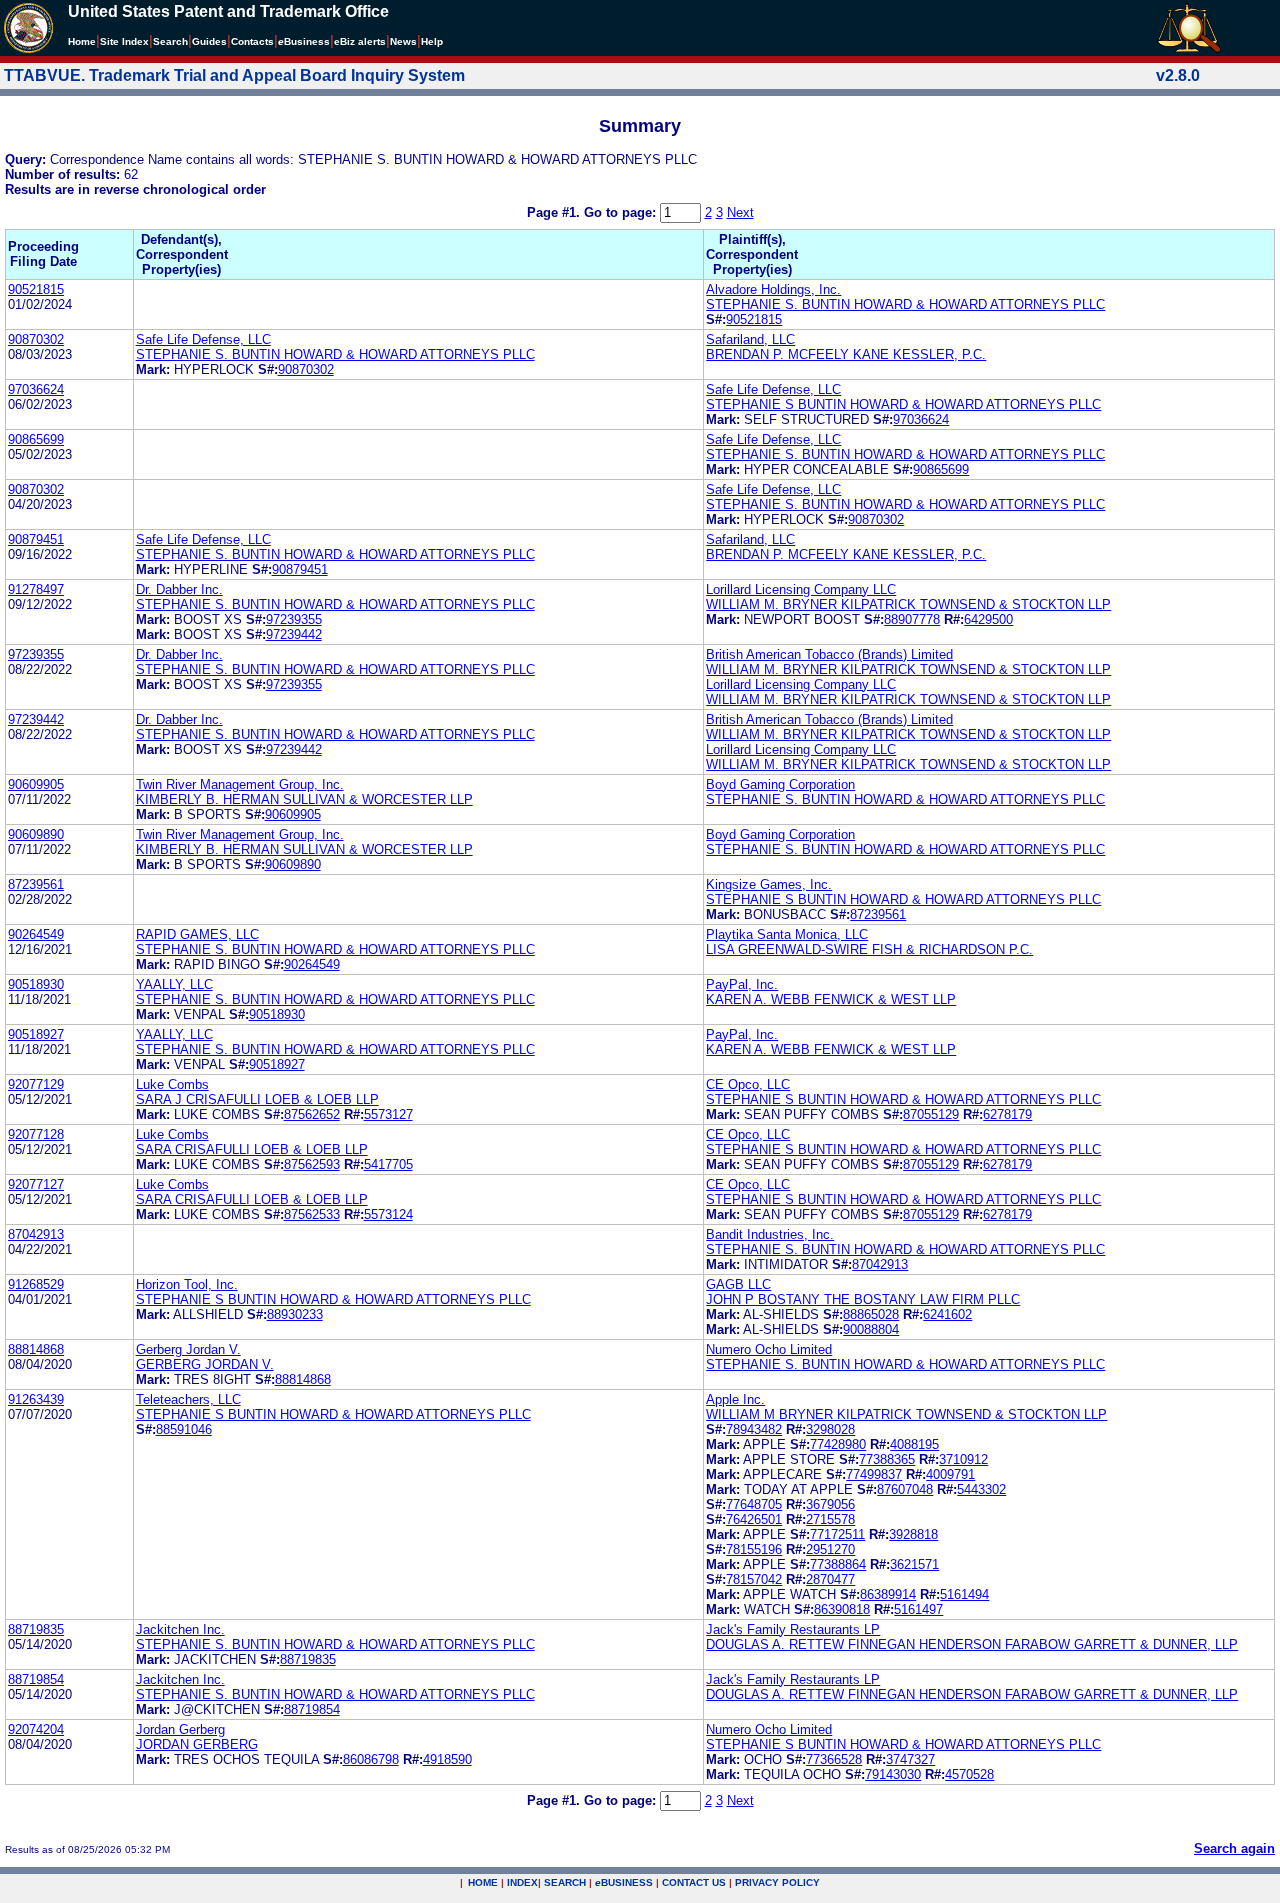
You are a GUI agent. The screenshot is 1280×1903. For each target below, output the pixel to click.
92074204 (36, 1729)
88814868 (36, 1349)
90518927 (36, 1034)
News (403, 41)
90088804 (871, 1329)
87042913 (36, 1234)
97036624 (36, 389)
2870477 (830, 1579)
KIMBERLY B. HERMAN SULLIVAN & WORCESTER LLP (304, 799)
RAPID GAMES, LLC (197, 934)
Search (170, 41)
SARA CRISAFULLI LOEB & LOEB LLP (252, 1149)
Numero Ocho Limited (769, 1349)
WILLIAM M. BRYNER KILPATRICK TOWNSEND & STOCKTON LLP (908, 604)
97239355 (294, 619)
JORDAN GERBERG (197, 1744)
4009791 (950, 1474)
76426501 (754, 1519)
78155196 (754, 1549)
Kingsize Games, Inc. (769, 884)
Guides (209, 41)
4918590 (447, 1759)
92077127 (36, 1184)
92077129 (36, 1084)
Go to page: (622, 212)
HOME (483, 1882)
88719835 (36, 1629)
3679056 (830, 1504)
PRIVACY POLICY (777, 1882)
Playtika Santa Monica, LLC (787, 934)
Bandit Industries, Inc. (770, 1234)
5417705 (388, 1164)
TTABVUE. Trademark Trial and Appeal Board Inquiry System (234, 75)
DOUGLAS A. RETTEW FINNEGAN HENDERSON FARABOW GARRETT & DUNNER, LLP (972, 1644)
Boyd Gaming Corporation (780, 784)
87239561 (36, 884)
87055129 (931, 1114)
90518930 (36, 984)
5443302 (981, 1489)
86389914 (888, 1594)
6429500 (988, 619)
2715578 (830, 1519)
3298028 (830, 1429)
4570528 (969, 1774)
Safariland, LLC (750, 339)
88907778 (912, 619)
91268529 (36, 1284)
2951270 (830, 1549)
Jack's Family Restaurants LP (793, 1629)
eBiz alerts (360, 41)
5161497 (918, 1609)
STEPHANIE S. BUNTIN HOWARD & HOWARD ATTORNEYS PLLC (905, 304)
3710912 (963, 1459)
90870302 (36, 339)
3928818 (913, 1534)
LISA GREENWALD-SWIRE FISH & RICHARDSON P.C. (869, 949)
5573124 (388, 1214)
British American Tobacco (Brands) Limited (829, 654)
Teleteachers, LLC (188, 1399)
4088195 (914, 1444)
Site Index (124, 41)
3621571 (914, 1564)
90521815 (36, 289)
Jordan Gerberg (180, 1729)
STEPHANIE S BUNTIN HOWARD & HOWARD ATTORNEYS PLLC (903, 404)
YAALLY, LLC (174, 984)
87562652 (312, 1114)
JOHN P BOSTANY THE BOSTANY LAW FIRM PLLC (863, 1299)
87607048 (905, 1489)
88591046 (184, 1429)
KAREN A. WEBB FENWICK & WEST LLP (831, 999)
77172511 (837, 1534)
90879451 (36, 539)
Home (82, 41)
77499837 (874, 1474)
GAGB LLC (738, 1284)
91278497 (36, 589)
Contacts (252, 41)
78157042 (754, 1579)
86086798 (371, 1759)
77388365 (887, 1459)
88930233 (295, 1314)
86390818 (842, 1609)
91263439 (36, 1399)
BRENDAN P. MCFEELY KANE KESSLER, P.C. (846, 354)
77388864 (838, 1564)
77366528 (834, 1759)
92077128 (36, 1134)
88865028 (871, 1314)
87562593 (312, 1164)
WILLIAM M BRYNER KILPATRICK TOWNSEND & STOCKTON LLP (906, 1414)
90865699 (36, 439)
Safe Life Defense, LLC (203, 339)
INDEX (522, 1882)
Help (432, 41)
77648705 (754, 1504)
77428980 (838, 1444)
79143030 (893, 1774)
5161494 (964, 1594)
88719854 (36, 1679)
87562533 (312, 1214)
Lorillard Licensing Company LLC (801, 589)
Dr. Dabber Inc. (179, 589)
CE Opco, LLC (748, 1084)
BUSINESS (624, 1882)
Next (740, 212)
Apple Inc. (735, 1399)
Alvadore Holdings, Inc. (773, 289)
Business (304, 41)
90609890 (36, 834)
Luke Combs (172, 1084)
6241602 (947, 1314)
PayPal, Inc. (742, 984)
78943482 (754, 1429)
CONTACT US (694, 1882)
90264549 (36, 934)
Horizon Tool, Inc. (187, 1284)
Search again (1234, 1848)
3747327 (910, 1759)
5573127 (388, 1114)
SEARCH (565, 1882)
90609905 (36, 784)
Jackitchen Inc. (180, 1629)
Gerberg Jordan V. (188, 1349)
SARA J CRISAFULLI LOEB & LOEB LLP (257, 1099)
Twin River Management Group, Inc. (240, 784)
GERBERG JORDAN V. (205, 1364)
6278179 (1007, 1114)
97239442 (294, 634)
